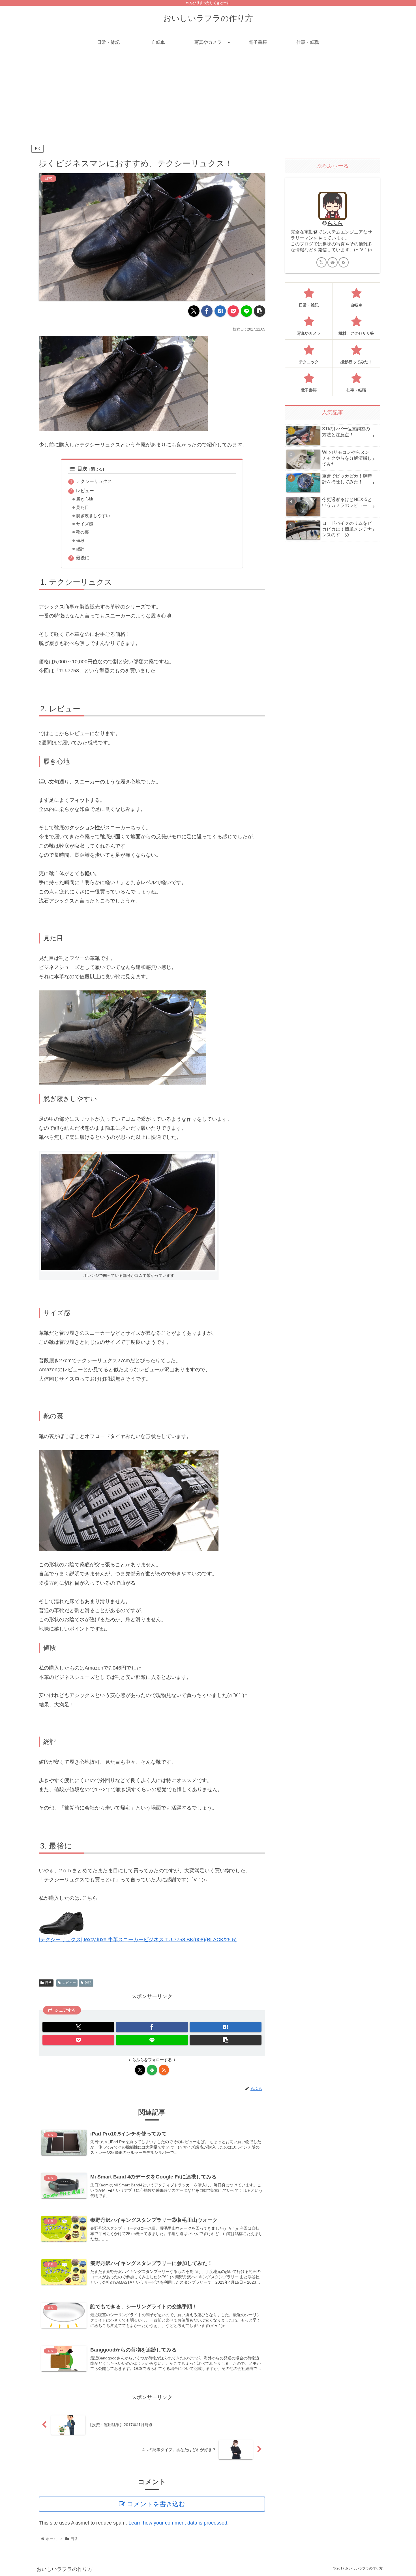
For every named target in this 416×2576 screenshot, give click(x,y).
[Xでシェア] (194, 311)
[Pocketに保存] (233, 311)
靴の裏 (82, 532)
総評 (80, 549)
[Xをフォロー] (140, 2070)
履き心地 (85, 499)
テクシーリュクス (94, 481)
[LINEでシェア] (246, 311)
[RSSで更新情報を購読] (164, 2070)
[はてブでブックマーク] (220, 311)
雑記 (88, 1983)
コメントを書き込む (156, 2504)
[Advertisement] (208, 97)
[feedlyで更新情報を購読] (152, 2070)
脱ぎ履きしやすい (93, 516)
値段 (80, 541)
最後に (83, 558)
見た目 (82, 508)
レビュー (85, 491)
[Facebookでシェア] (207, 311)
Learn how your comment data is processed (178, 2523)
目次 (82, 469)
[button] (260, 311)
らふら (335, 223)
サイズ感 (85, 524)
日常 (48, 1983)
